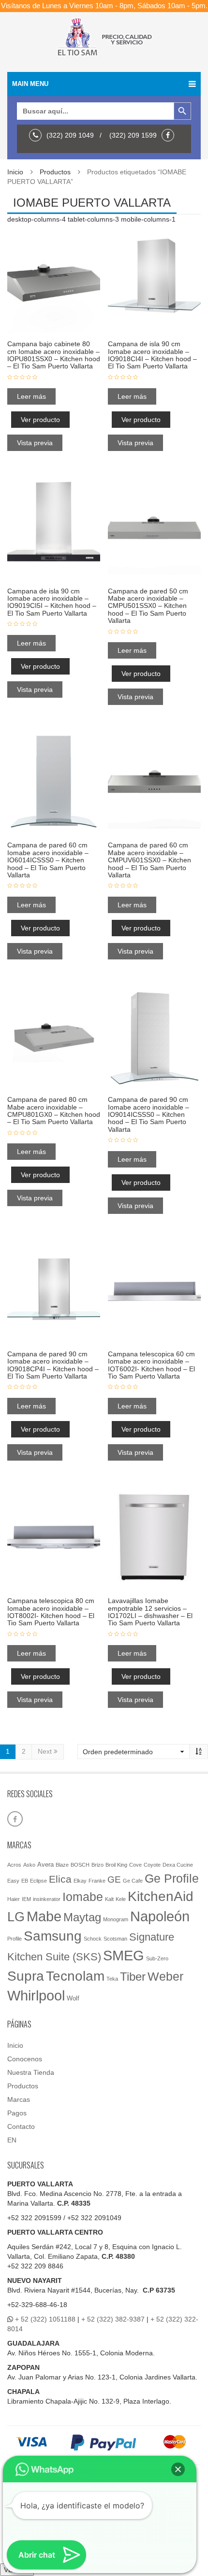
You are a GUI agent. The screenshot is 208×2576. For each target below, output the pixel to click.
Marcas (19, 2099)
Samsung (53, 1936)
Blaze (62, 1865)
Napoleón (160, 1916)
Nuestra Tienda (31, 2072)
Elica (60, 1879)
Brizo (97, 1865)
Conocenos (25, 2059)
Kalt (109, 1899)
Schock (93, 1939)
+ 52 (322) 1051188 (45, 2319)
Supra (26, 1976)
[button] (178, 2469)
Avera (45, 1865)
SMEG (124, 1956)
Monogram (116, 1919)
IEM (26, 1899)
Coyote (152, 1865)
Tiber (133, 1977)
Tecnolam (75, 1976)
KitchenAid (161, 1896)
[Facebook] (170, 135)
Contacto (21, 2126)
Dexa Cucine (178, 1865)
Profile (15, 1939)
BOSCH (80, 1865)
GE (114, 1879)
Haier (14, 1899)
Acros (14, 1865)
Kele (121, 1899)
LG (16, 1917)
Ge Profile (172, 1878)
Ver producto (40, 420)
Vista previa (35, 443)
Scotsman (115, 1939)
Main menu (30, 84)
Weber (165, 1976)
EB (25, 1881)
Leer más (31, 396)
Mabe (44, 1916)
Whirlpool (36, 1996)
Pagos (17, 2113)
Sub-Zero (157, 1958)
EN (12, 2140)
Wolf (73, 1998)
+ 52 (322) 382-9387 (113, 2319)
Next (46, 1751)
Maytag (82, 1917)
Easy (13, 1881)
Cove (135, 1865)
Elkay (80, 1881)
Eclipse (38, 1881)
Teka (112, 1979)
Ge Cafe (133, 1881)
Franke (97, 1881)
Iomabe (83, 1897)
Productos (55, 172)
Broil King (116, 1865)
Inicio (15, 172)
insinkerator (47, 1899)
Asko (29, 1865)
